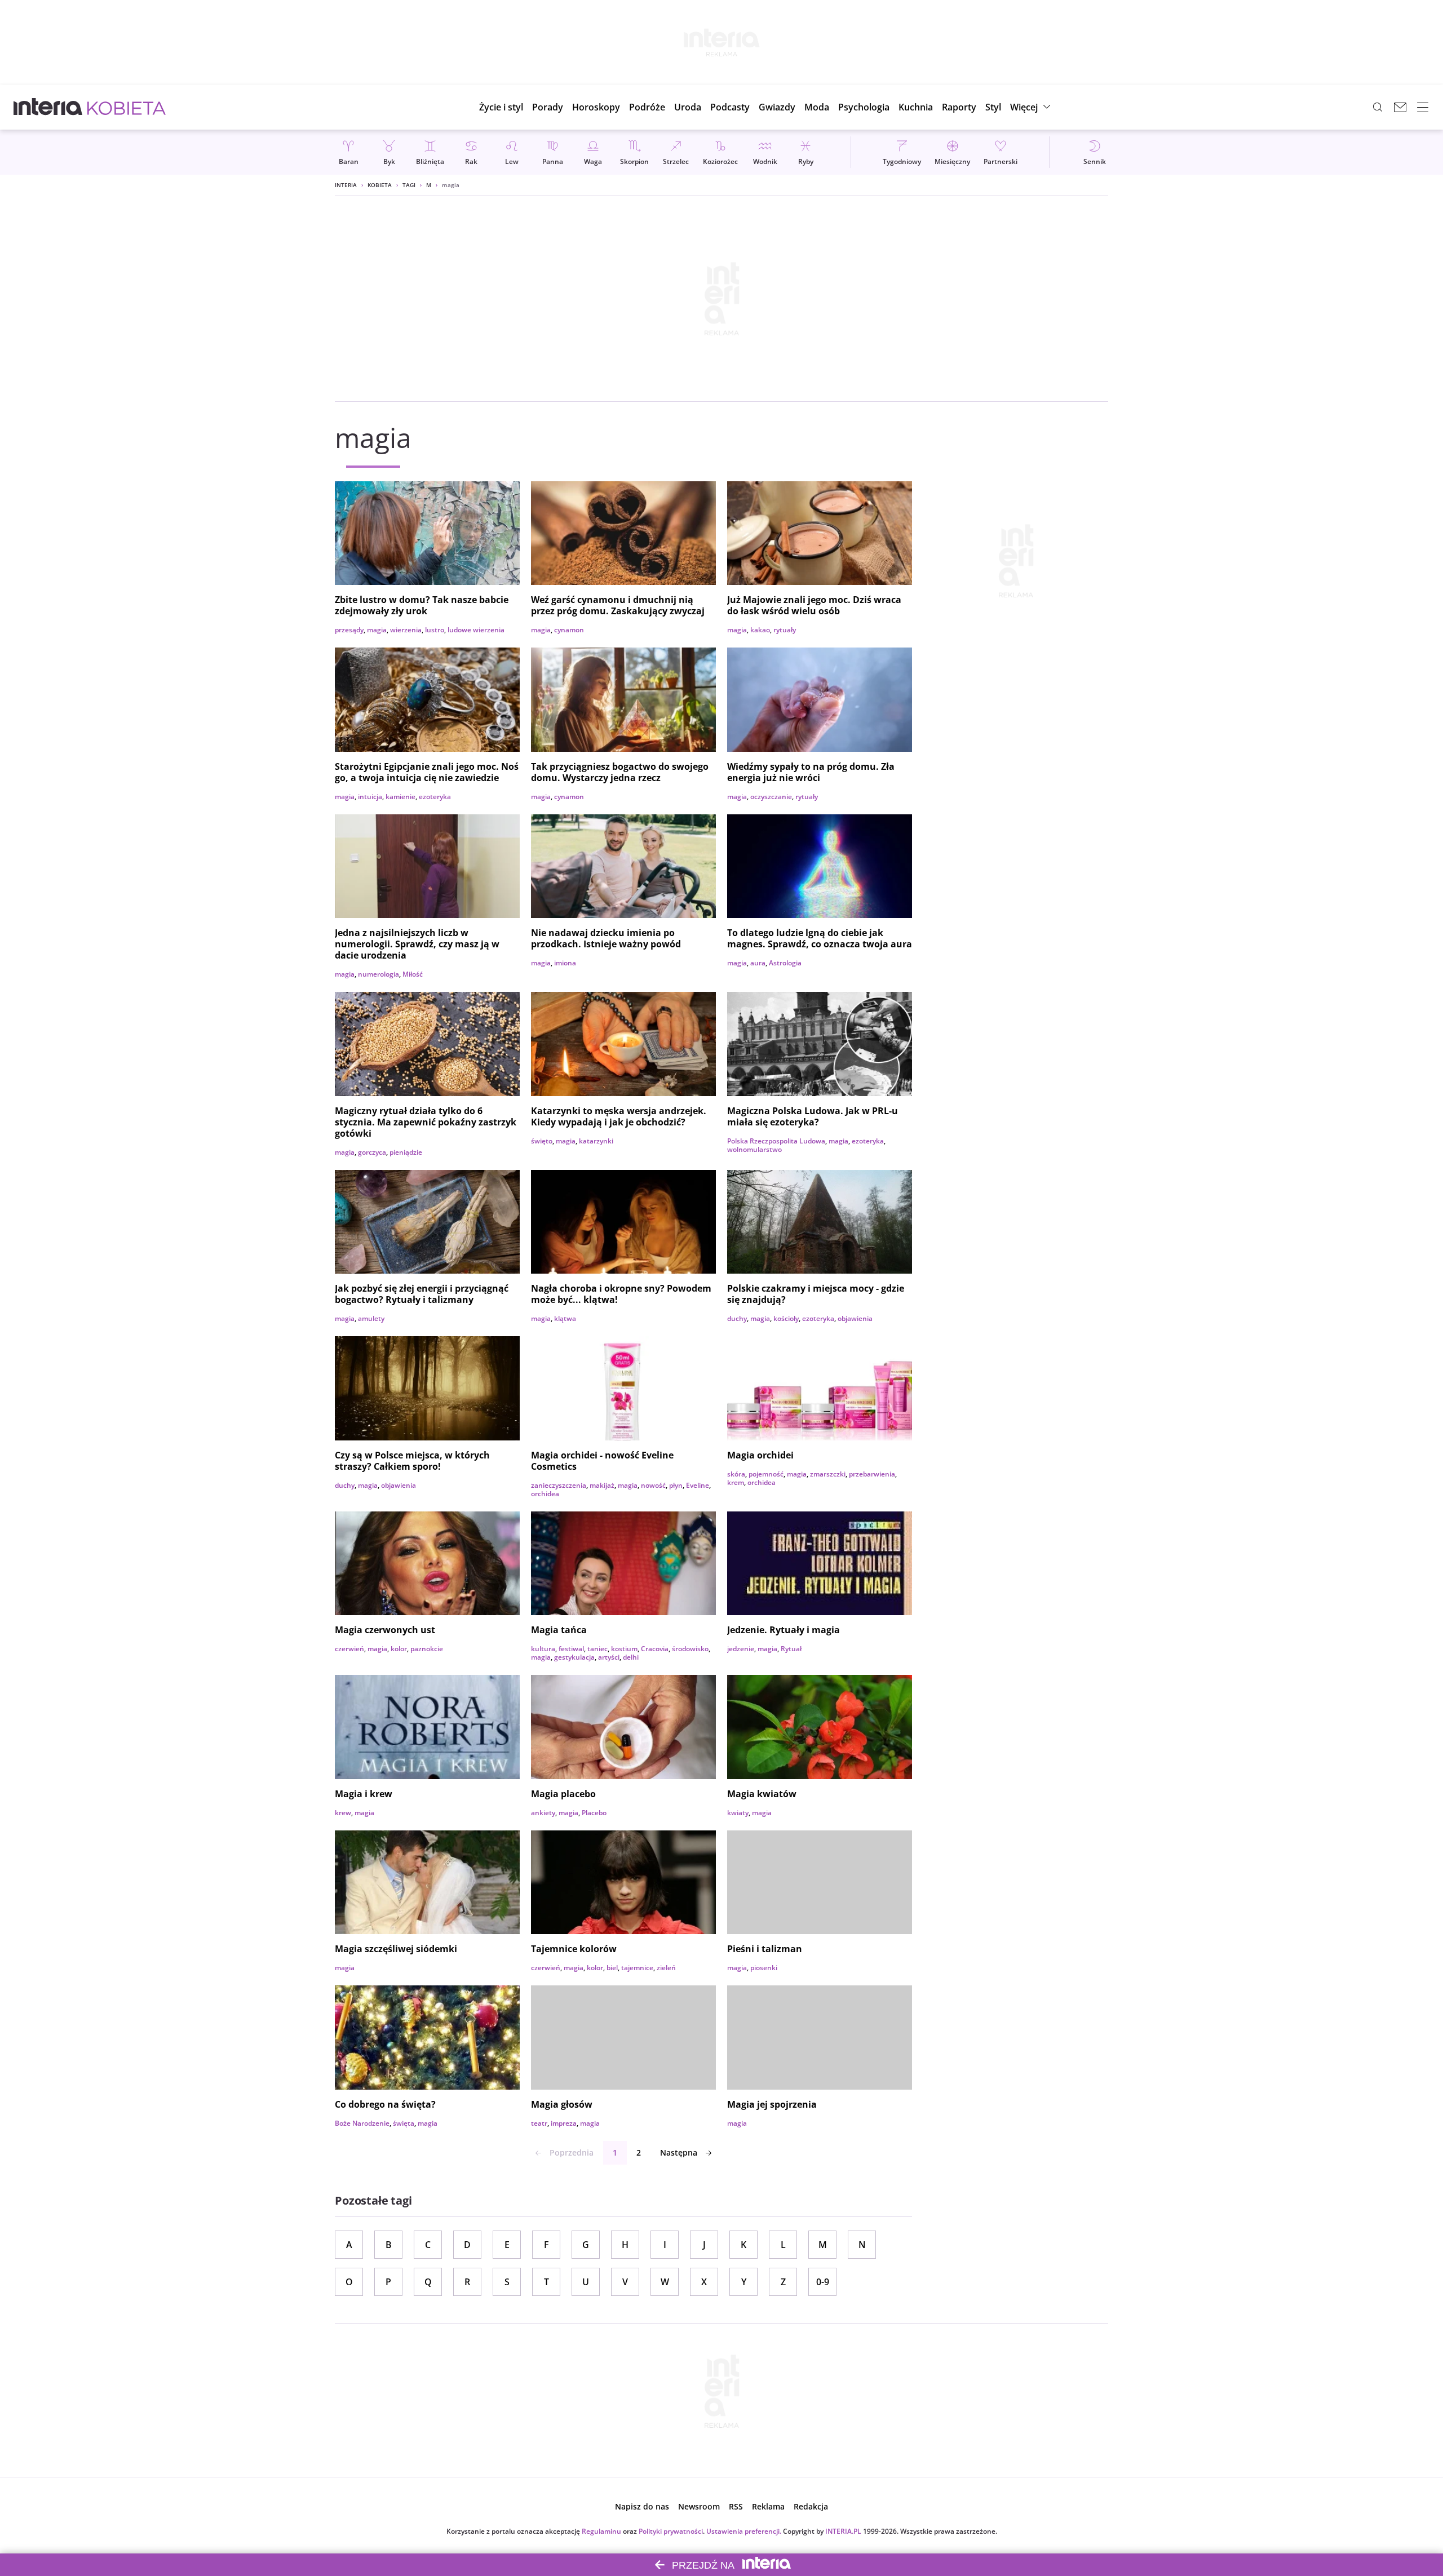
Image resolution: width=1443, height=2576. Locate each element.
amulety (371, 1318)
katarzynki (596, 1141)
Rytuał (791, 1649)
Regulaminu (601, 2531)
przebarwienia (872, 1474)
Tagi (409, 185)
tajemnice (637, 1968)
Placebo (594, 1813)
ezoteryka (435, 797)
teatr (539, 2123)
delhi (631, 1657)
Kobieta (380, 185)
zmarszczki (828, 1474)
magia (377, 630)
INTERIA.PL (843, 2531)
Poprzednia (572, 2152)
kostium (624, 1649)
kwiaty (738, 1813)
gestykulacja (574, 1657)
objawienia (855, 1318)
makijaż (602, 1485)
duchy (737, 1318)
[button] (596, 107)
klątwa (565, 1318)
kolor (399, 1649)
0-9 (823, 2282)
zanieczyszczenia (559, 1485)
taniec (597, 1649)
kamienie (400, 797)
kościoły (786, 1318)
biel (612, 1968)
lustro (435, 630)
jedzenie (741, 1649)
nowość (653, 1485)
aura (758, 963)
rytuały (785, 630)
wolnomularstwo (754, 1149)
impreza (564, 2123)
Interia (346, 185)
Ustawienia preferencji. (744, 2531)
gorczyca (372, 1152)
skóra (736, 1474)
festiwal (571, 1649)
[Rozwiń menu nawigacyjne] (1423, 107)
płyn (676, 1485)
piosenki (764, 1968)
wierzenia (406, 630)
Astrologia (785, 963)
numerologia (379, 974)
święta (404, 2123)
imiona (565, 963)
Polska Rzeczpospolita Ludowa (776, 1141)
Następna (679, 2152)
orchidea (545, 1494)
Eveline (698, 1485)
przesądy (349, 630)
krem (736, 1482)
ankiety (543, 1813)
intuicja (370, 797)
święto (542, 1141)
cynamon (569, 630)
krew (343, 1813)
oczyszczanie (771, 797)
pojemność (766, 1474)
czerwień (349, 1649)
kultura (543, 1649)
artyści (609, 1657)
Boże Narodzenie (362, 2123)
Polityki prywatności (671, 2531)
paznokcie (427, 1649)
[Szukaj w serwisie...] (1378, 107)
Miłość (413, 974)
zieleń (666, 1968)
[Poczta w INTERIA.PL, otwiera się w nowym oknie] (1400, 107)
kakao (760, 630)
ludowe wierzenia (476, 630)
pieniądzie (406, 1152)
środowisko (690, 1649)
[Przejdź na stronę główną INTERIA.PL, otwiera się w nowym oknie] (48, 107)
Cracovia (655, 1649)
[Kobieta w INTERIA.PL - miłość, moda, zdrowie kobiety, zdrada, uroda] (127, 107)
